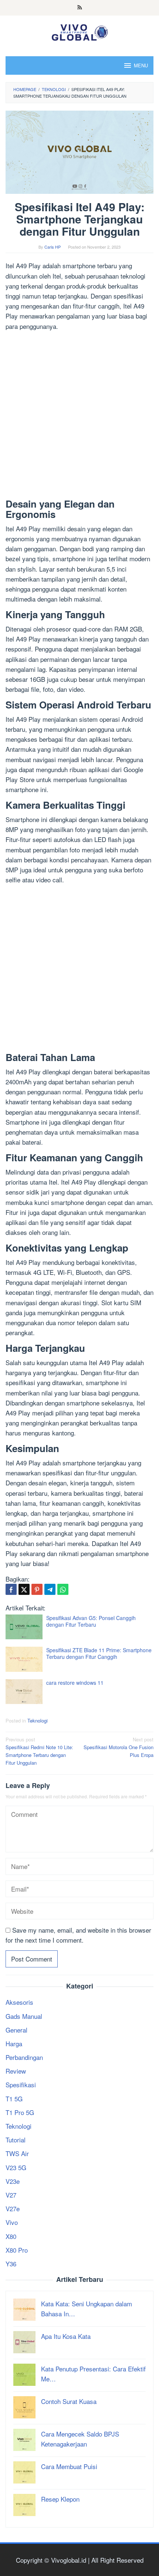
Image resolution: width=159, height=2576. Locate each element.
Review (16, 2071)
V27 (11, 2195)
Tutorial (16, 2140)
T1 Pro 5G (20, 2112)
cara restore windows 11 (75, 1683)
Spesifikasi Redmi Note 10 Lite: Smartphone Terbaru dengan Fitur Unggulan (39, 1751)
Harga (14, 2043)
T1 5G (14, 2099)
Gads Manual (24, 2016)
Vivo (12, 2222)
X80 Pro (17, 2250)
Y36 (11, 2264)
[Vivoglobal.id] (79, 31)
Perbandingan (24, 2057)
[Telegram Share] (50, 1589)
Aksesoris (19, 2002)
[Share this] (11, 1589)
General (16, 2030)
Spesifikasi (21, 2085)
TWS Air (17, 2153)
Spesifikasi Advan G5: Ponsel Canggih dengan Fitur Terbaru (91, 1621)
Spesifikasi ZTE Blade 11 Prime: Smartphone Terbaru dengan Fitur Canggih (99, 1653)
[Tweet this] (24, 1589)
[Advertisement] (79, 416)
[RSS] (80, 8)
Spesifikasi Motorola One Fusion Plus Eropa (119, 1747)
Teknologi (38, 1720)
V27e (13, 2208)
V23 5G (16, 2167)
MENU (141, 65)
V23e (13, 2181)
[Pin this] (37, 1589)
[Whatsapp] (63, 1589)
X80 (11, 2236)
